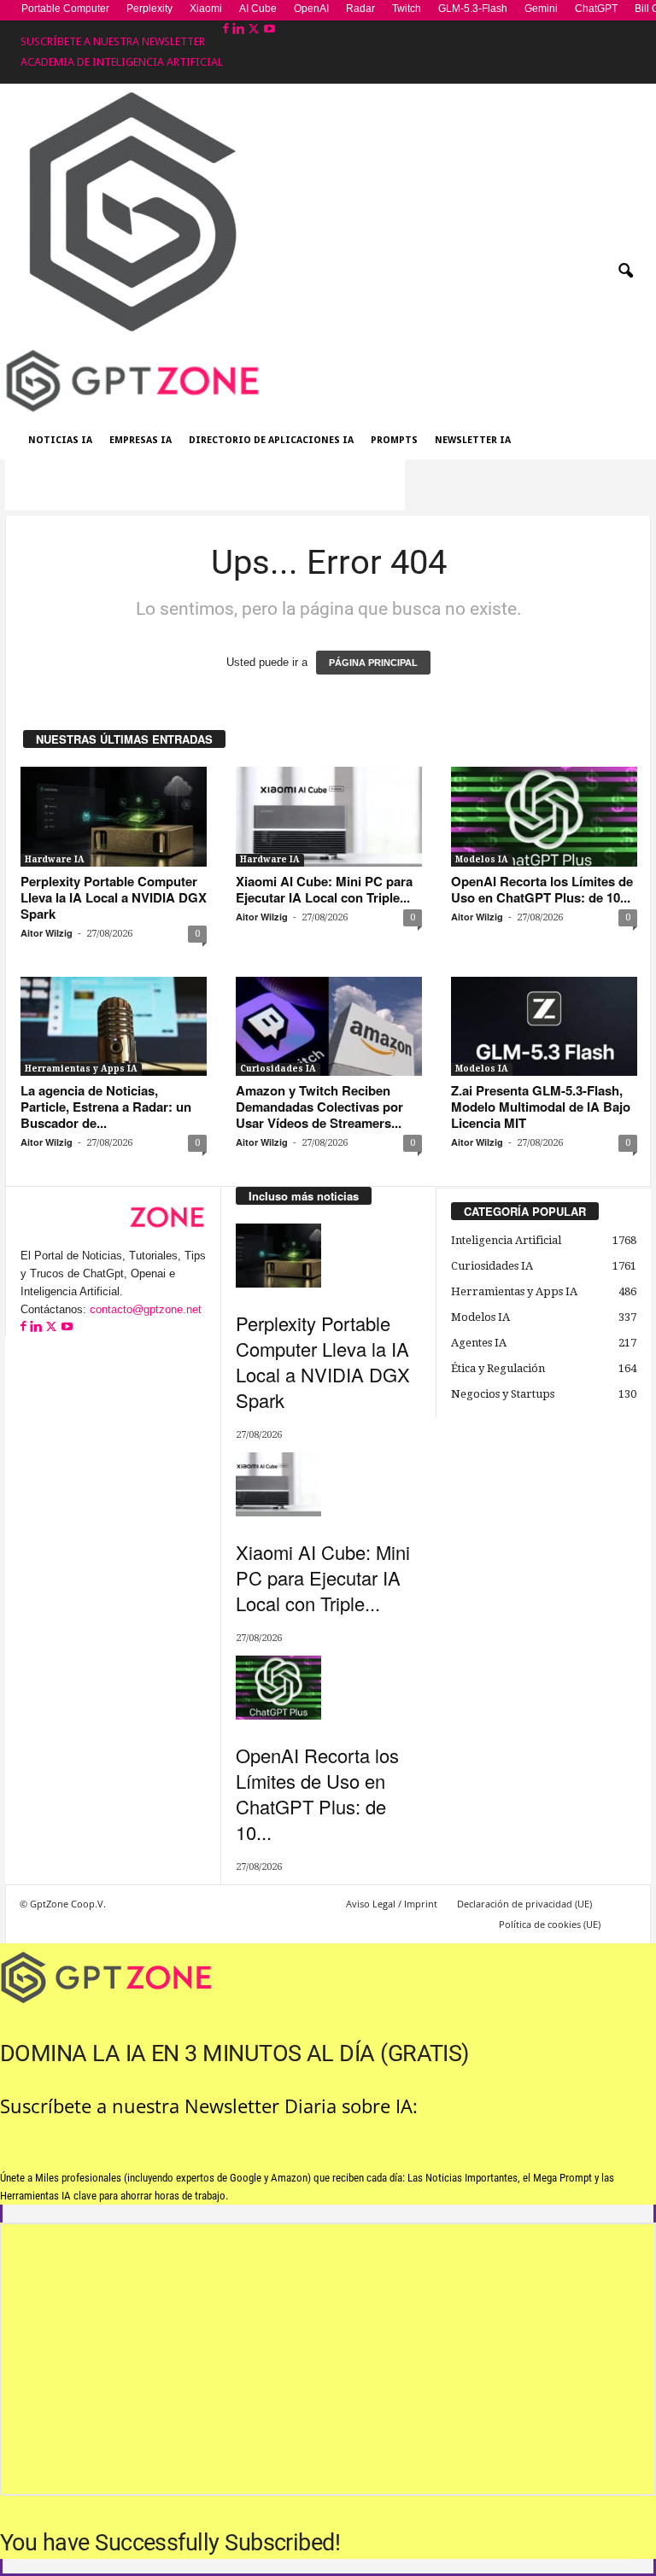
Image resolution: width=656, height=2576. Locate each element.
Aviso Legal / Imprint (392, 1904)
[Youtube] (269, 29)
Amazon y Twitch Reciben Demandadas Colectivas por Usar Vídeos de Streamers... (319, 1107)
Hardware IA (55, 859)
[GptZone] (328, 381)
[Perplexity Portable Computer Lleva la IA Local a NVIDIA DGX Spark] (114, 816)
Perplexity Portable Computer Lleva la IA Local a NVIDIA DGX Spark (114, 897)
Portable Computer (65, 9)
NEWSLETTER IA (473, 440)
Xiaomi (206, 9)
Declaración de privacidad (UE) (524, 1904)
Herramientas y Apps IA (81, 1069)
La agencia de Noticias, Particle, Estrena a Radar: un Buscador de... (106, 1107)
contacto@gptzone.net (146, 1309)
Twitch (407, 9)
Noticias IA (60, 440)
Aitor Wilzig (47, 933)
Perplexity (149, 9)
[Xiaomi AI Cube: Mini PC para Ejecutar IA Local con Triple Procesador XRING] (329, 816)
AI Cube (258, 9)
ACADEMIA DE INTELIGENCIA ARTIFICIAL (122, 62)
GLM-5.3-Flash (473, 9)
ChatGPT (596, 9)
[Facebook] (228, 29)
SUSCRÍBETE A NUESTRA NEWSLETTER (113, 41)
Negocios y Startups (503, 1394)
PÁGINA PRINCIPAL (373, 663)
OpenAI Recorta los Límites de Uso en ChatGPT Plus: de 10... (542, 889)
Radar (360, 9)
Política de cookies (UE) (550, 1924)
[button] (625, 272)
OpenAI (311, 9)
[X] (255, 29)
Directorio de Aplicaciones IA (271, 440)
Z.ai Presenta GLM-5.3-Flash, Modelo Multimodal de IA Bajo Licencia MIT (541, 1107)
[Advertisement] (205, 485)
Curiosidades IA (278, 1069)
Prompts (394, 440)
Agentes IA (479, 1343)
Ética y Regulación (498, 1368)
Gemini (541, 9)
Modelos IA (482, 859)
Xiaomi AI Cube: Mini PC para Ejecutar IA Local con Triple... (324, 889)
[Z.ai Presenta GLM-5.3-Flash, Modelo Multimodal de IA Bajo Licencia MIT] (544, 1026)
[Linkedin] (240, 29)
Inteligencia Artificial (506, 1240)
